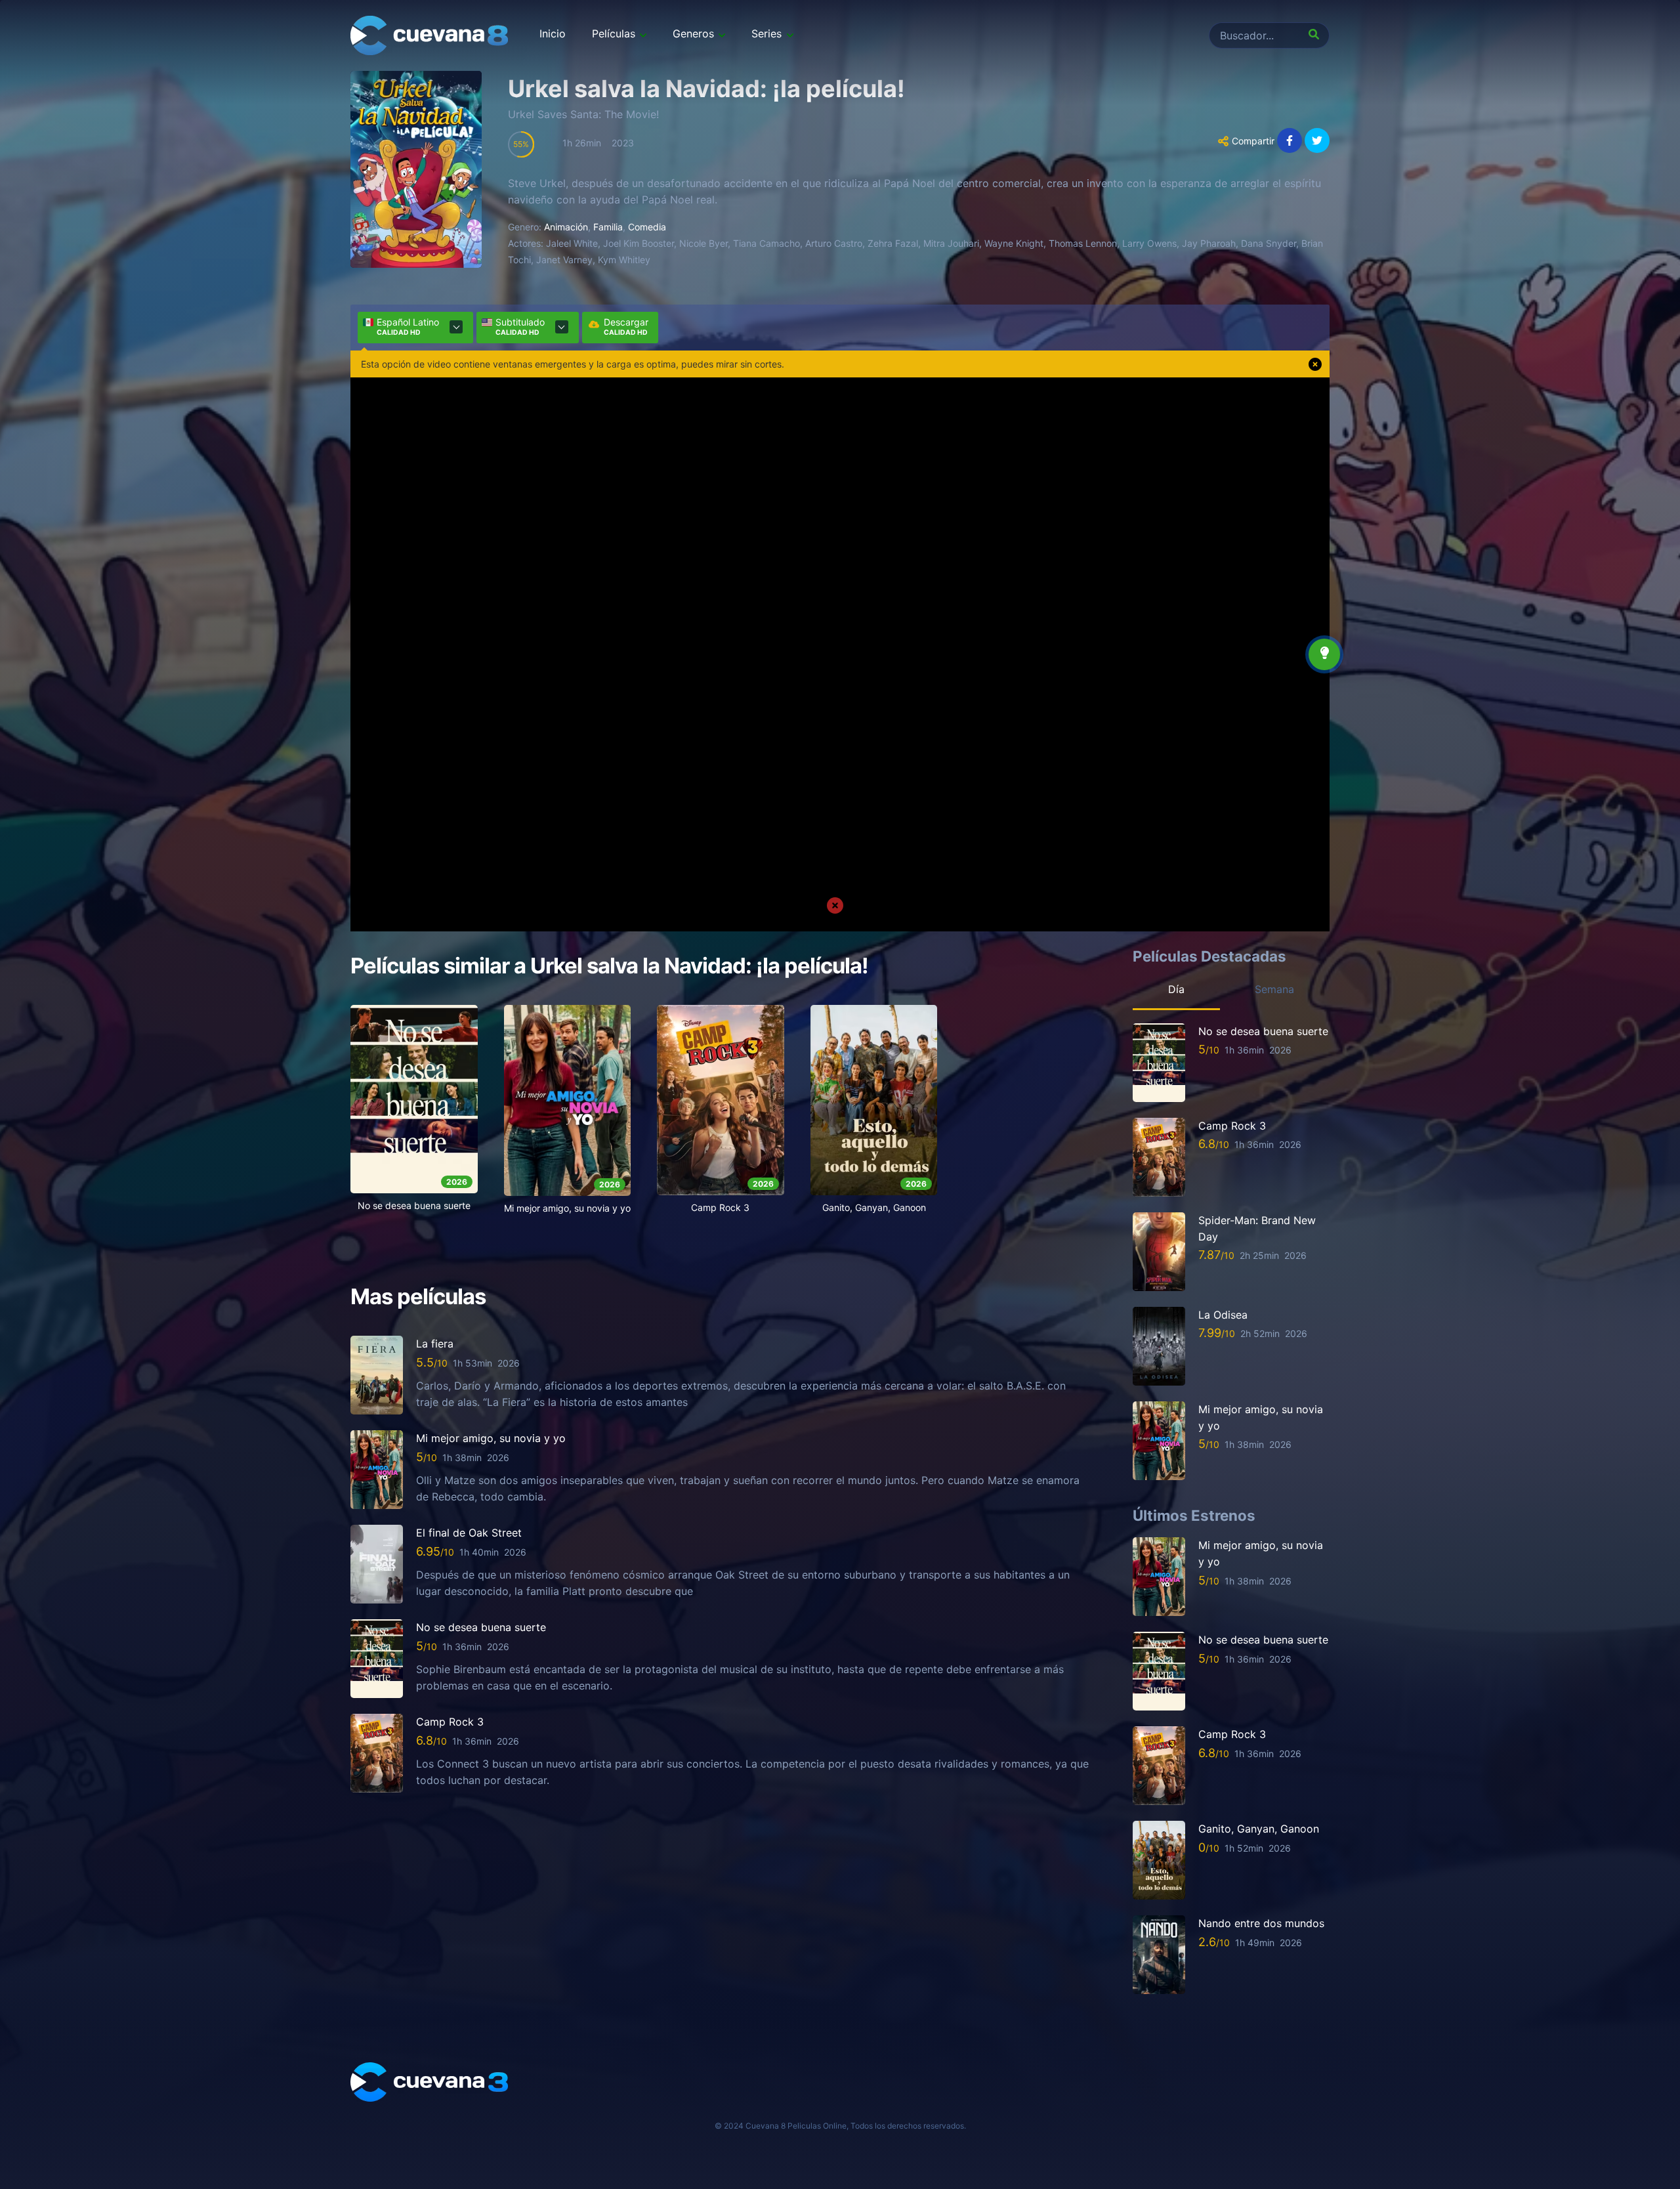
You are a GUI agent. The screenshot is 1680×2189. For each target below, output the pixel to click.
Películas (614, 33)
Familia (608, 227)
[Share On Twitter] (1317, 140)
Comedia (647, 227)
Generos (693, 33)
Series (766, 33)
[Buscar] (1316, 35)
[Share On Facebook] (1290, 140)
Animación (566, 227)
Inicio (553, 33)
